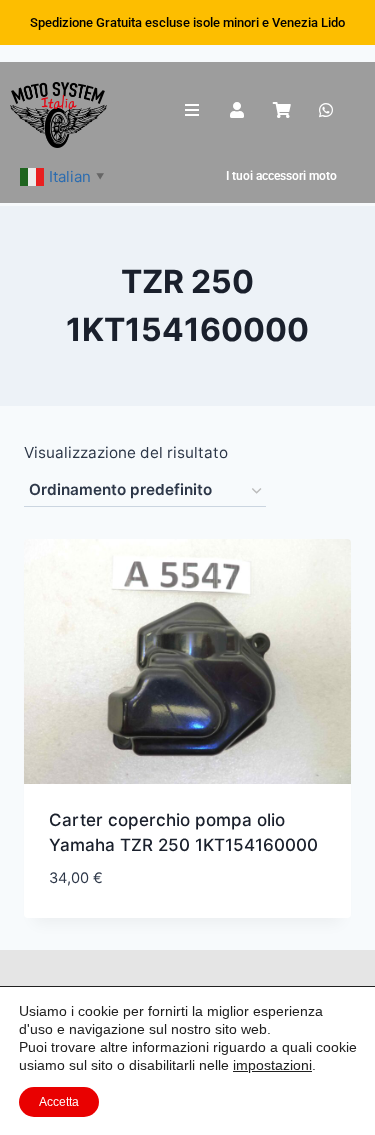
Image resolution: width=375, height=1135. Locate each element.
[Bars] (192, 110)
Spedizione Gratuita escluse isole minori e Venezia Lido (187, 22)
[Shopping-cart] (281, 110)
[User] (236, 110)
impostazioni (272, 1065)
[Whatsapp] (326, 110)
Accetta (59, 1102)
